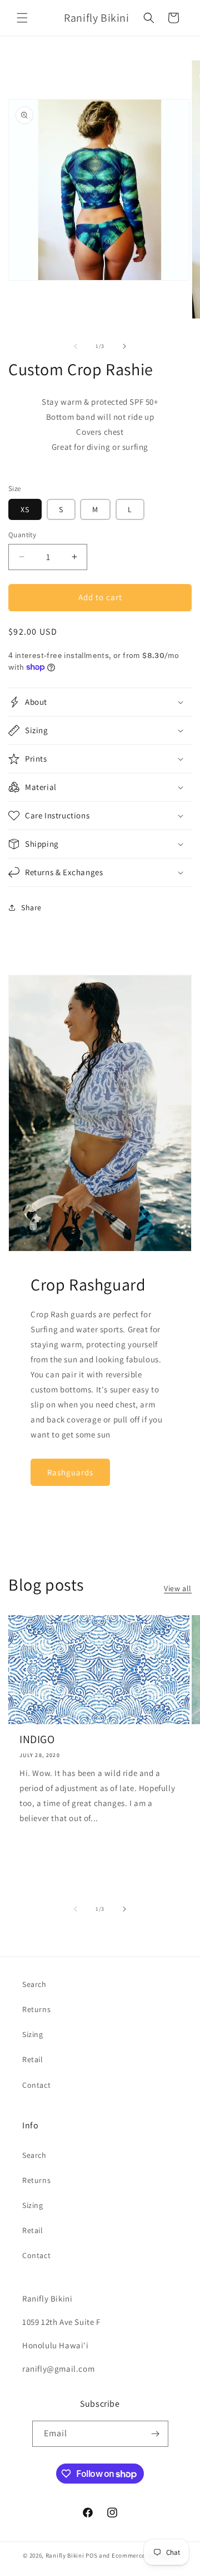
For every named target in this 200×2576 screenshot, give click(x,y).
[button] (22, 18)
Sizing (33, 2034)
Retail (33, 2059)
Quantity (22, 535)
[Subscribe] (156, 2434)
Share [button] (31, 907)
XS (25, 509)
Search (34, 1984)
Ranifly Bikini (65, 2555)
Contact (36, 2085)
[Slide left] (76, 346)
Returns (36, 2009)
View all (178, 1588)
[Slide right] (124, 346)
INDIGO (37, 1739)
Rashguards (70, 1472)
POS (91, 2555)
